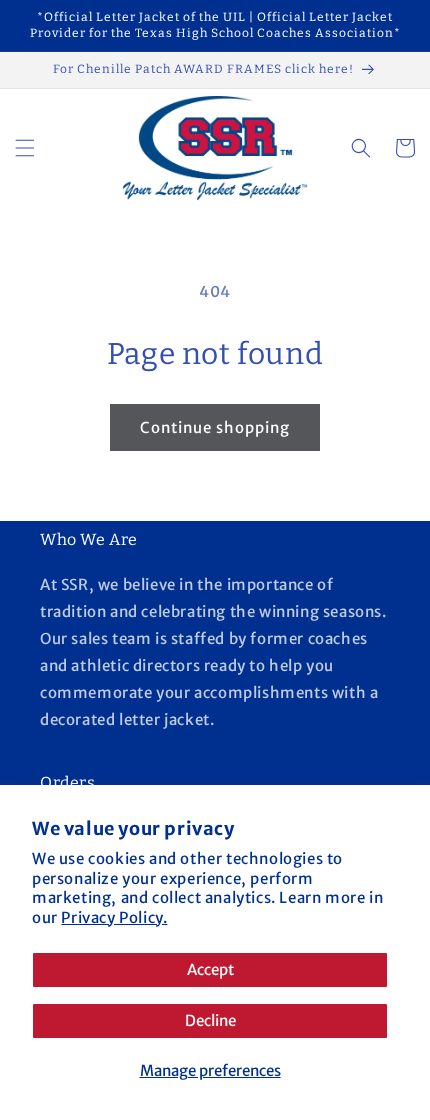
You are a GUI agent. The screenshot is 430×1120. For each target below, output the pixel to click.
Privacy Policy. (114, 917)
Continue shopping (215, 427)
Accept (210, 969)
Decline (210, 1020)
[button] (25, 148)
